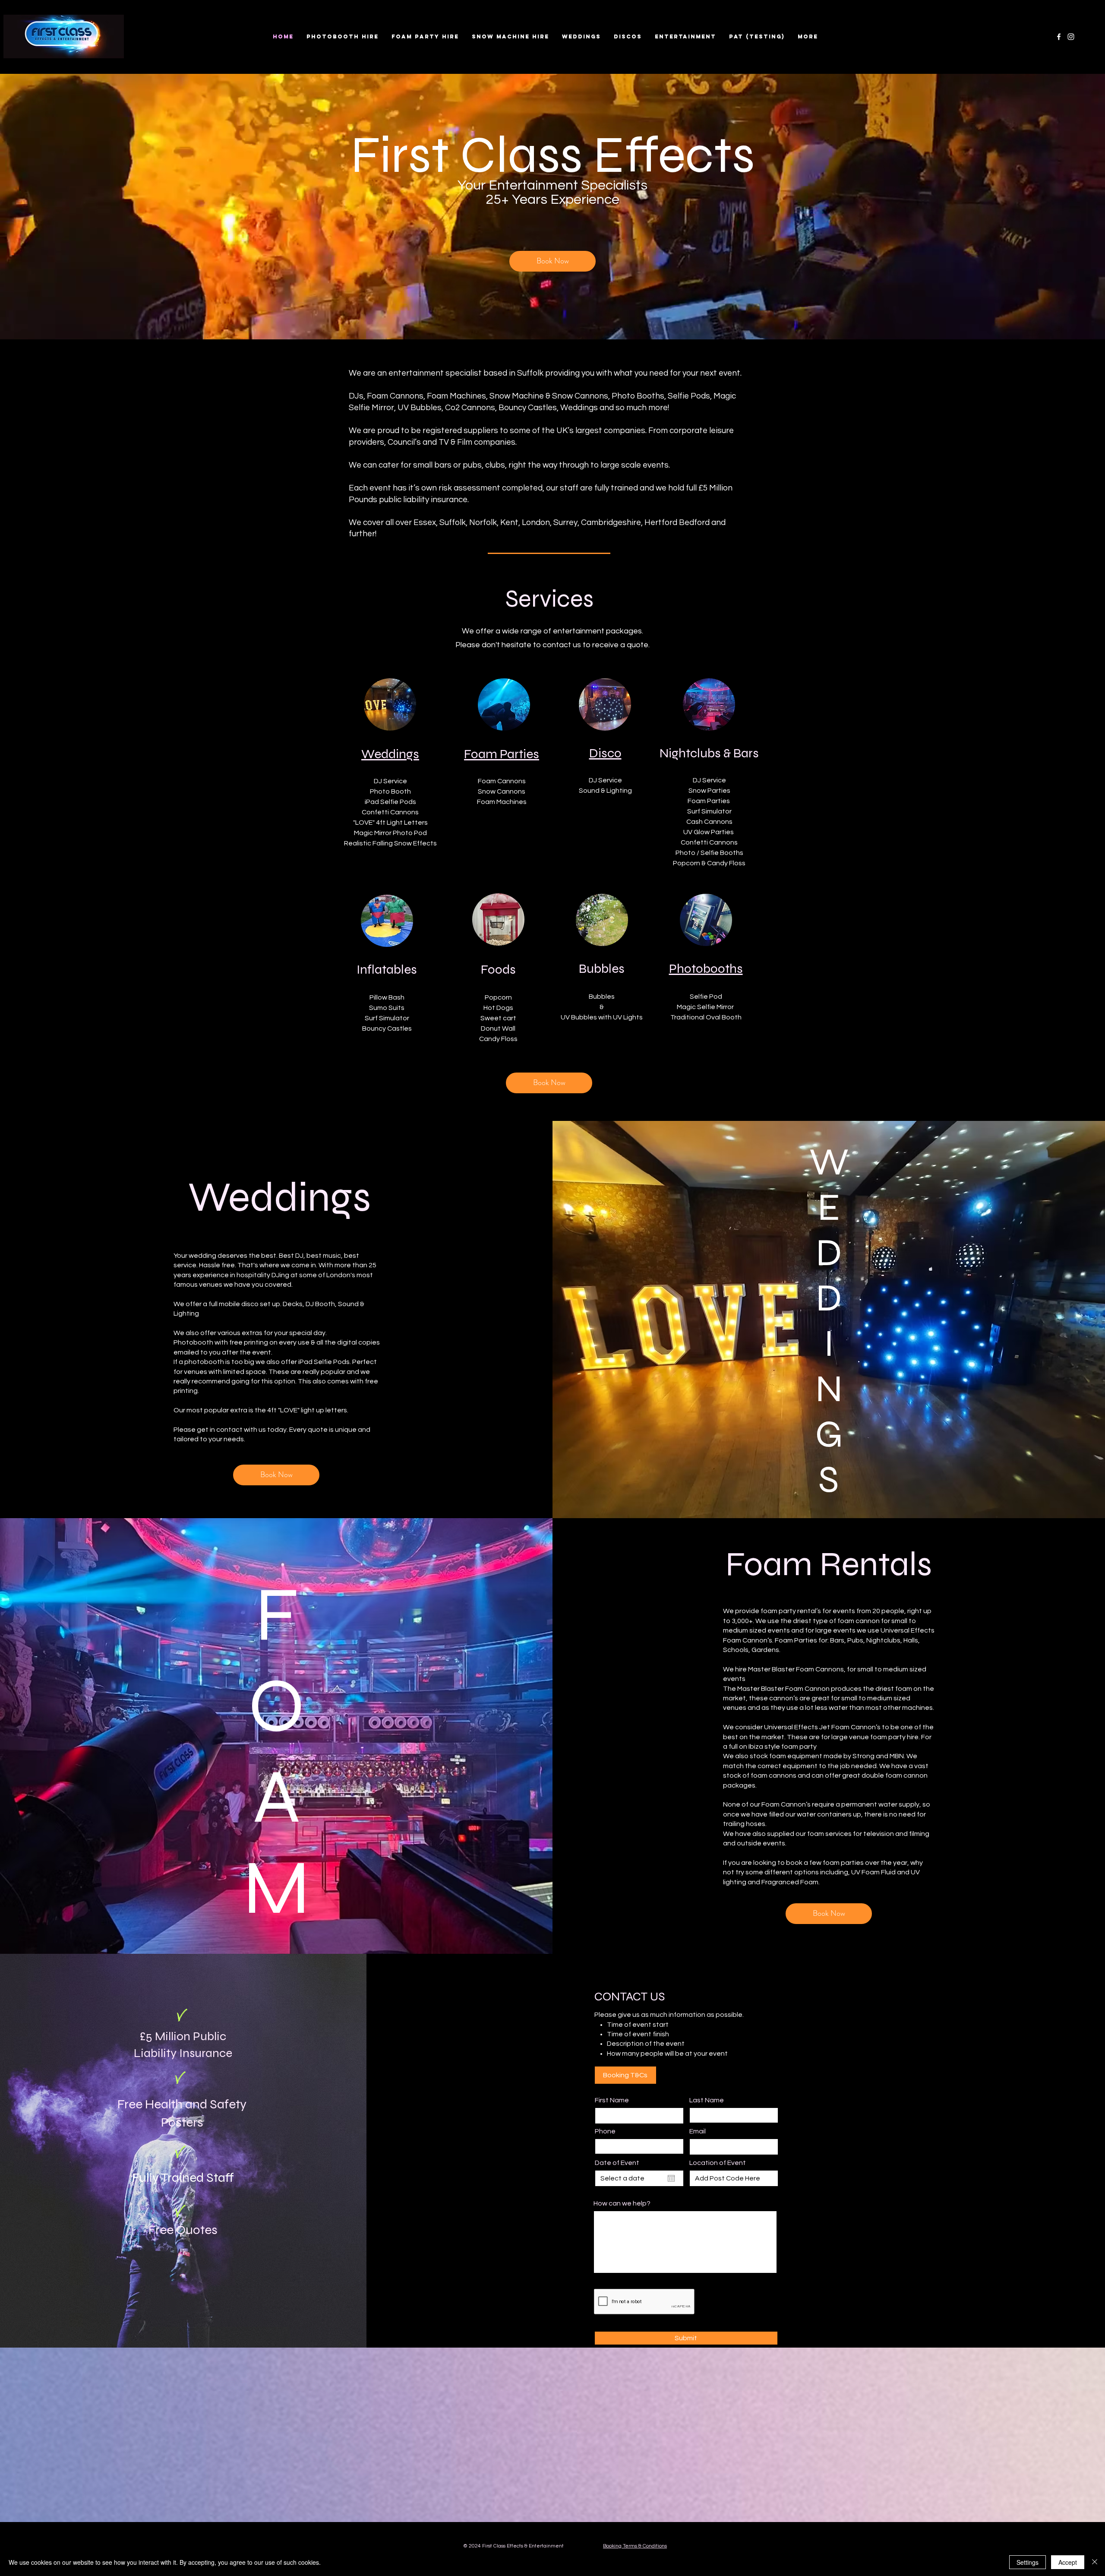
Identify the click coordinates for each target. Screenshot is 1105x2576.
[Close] (1095, 2562)
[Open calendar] (671, 2178)
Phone (605, 2131)
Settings (1028, 2562)
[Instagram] (1071, 37)
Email (698, 2131)
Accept (1068, 2562)
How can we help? (622, 2203)
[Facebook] (1059, 37)
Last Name (707, 2100)
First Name (612, 2100)
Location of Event (718, 2163)
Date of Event (617, 2163)
